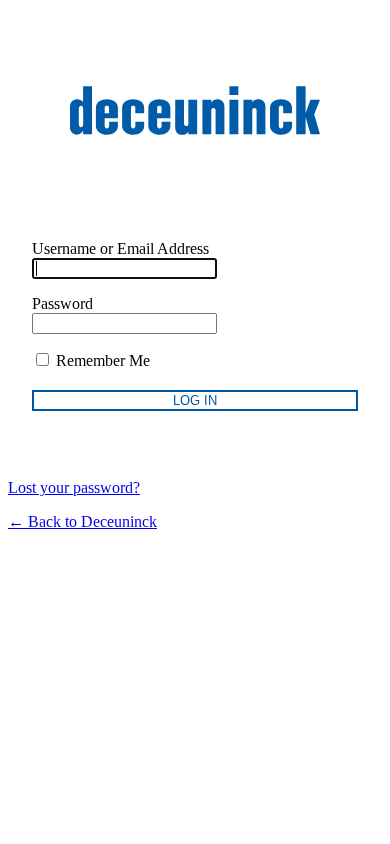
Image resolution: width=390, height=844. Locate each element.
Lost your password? (74, 487)
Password (62, 303)
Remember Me (101, 360)
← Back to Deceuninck (82, 521)
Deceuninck (195, 110)
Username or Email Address (120, 248)
